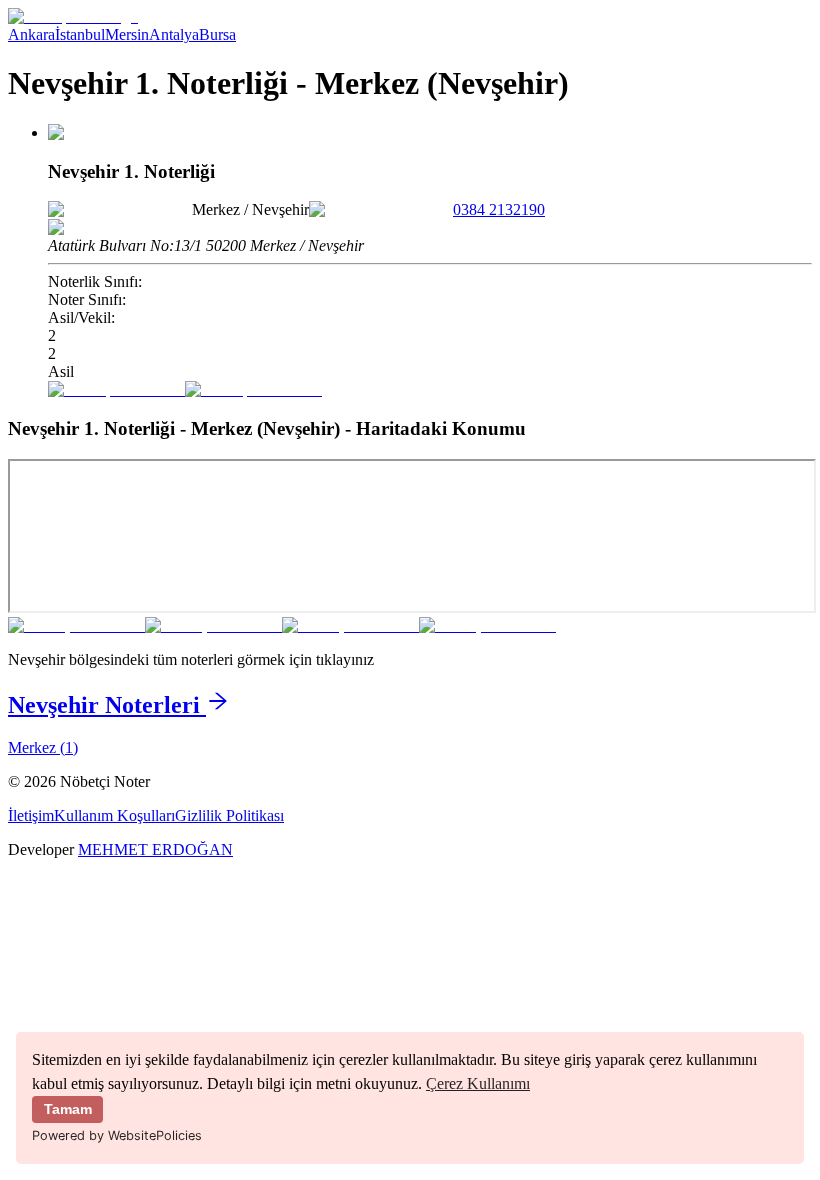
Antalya (174, 34)
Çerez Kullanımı (478, 1083)
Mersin (127, 34)
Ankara (31, 34)
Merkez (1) (43, 747)
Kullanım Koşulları (114, 815)
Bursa (217, 34)
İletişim (31, 815)
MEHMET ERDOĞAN (155, 849)
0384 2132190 (499, 209)
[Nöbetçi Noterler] (73, 16)
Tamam (68, 1109)
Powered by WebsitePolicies (117, 1135)
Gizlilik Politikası (229, 815)
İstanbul (80, 34)
